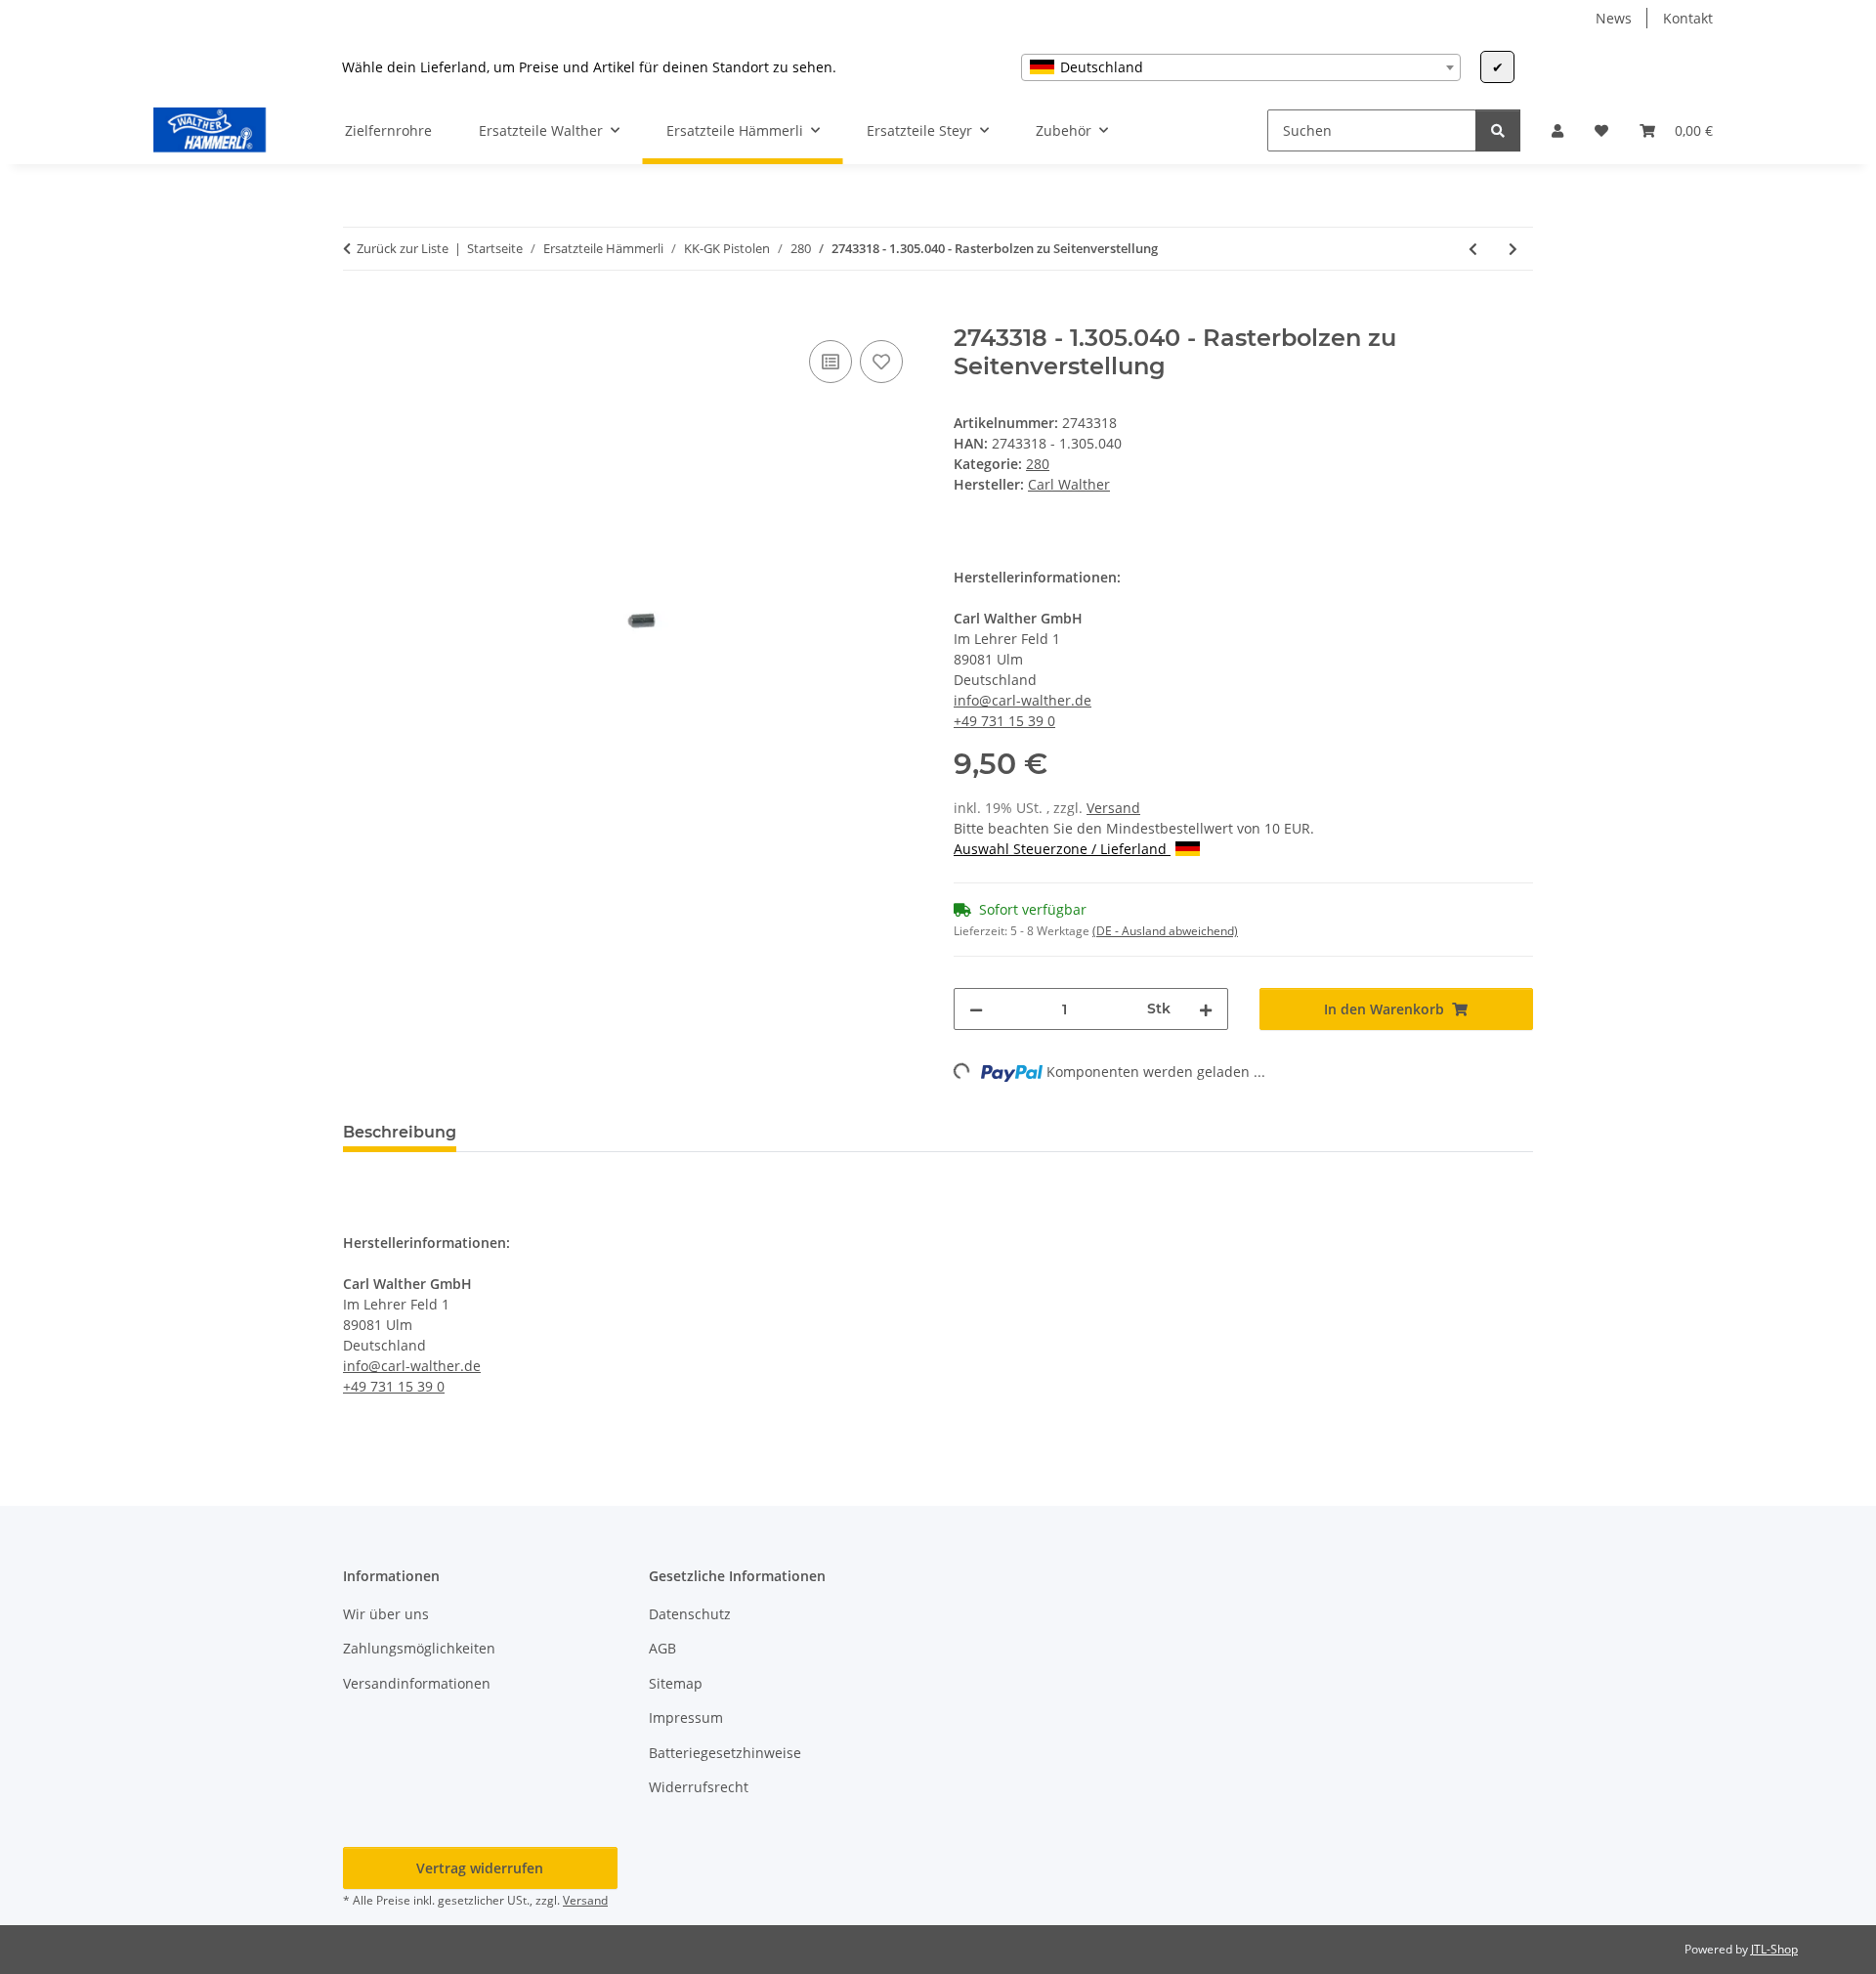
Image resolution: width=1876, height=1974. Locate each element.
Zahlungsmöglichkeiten (419, 1648)
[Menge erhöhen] (1206, 1009)
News (1614, 18)
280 (1038, 464)
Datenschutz (690, 1614)
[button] (1557, 130)
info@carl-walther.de (1023, 700)
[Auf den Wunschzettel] (881, 362)
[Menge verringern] (976, 1009)
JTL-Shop (1774, 1949)
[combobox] (1241, 67)
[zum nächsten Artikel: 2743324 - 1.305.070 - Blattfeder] (1513, 249)
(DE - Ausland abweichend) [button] (1165, 931)
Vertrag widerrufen (480, 1868)
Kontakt (1688, 18)
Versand (1113, 808)
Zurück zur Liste (403, 248)
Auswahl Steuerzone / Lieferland (1062, 849)
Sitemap (676, 1683)
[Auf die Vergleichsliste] (831, 362)
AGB (662, 1648)
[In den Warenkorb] (359, 314)
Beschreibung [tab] (400, 1132)
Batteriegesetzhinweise (725, 1753)
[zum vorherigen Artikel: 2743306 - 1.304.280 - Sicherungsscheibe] (1473, 249)
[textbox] (1241, 67)
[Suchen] (1498, 130)
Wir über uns (386, 1614)
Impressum (686, 1717)
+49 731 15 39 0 (1004, 721)
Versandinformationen (417, 1683)
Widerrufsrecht (699, 1787)
